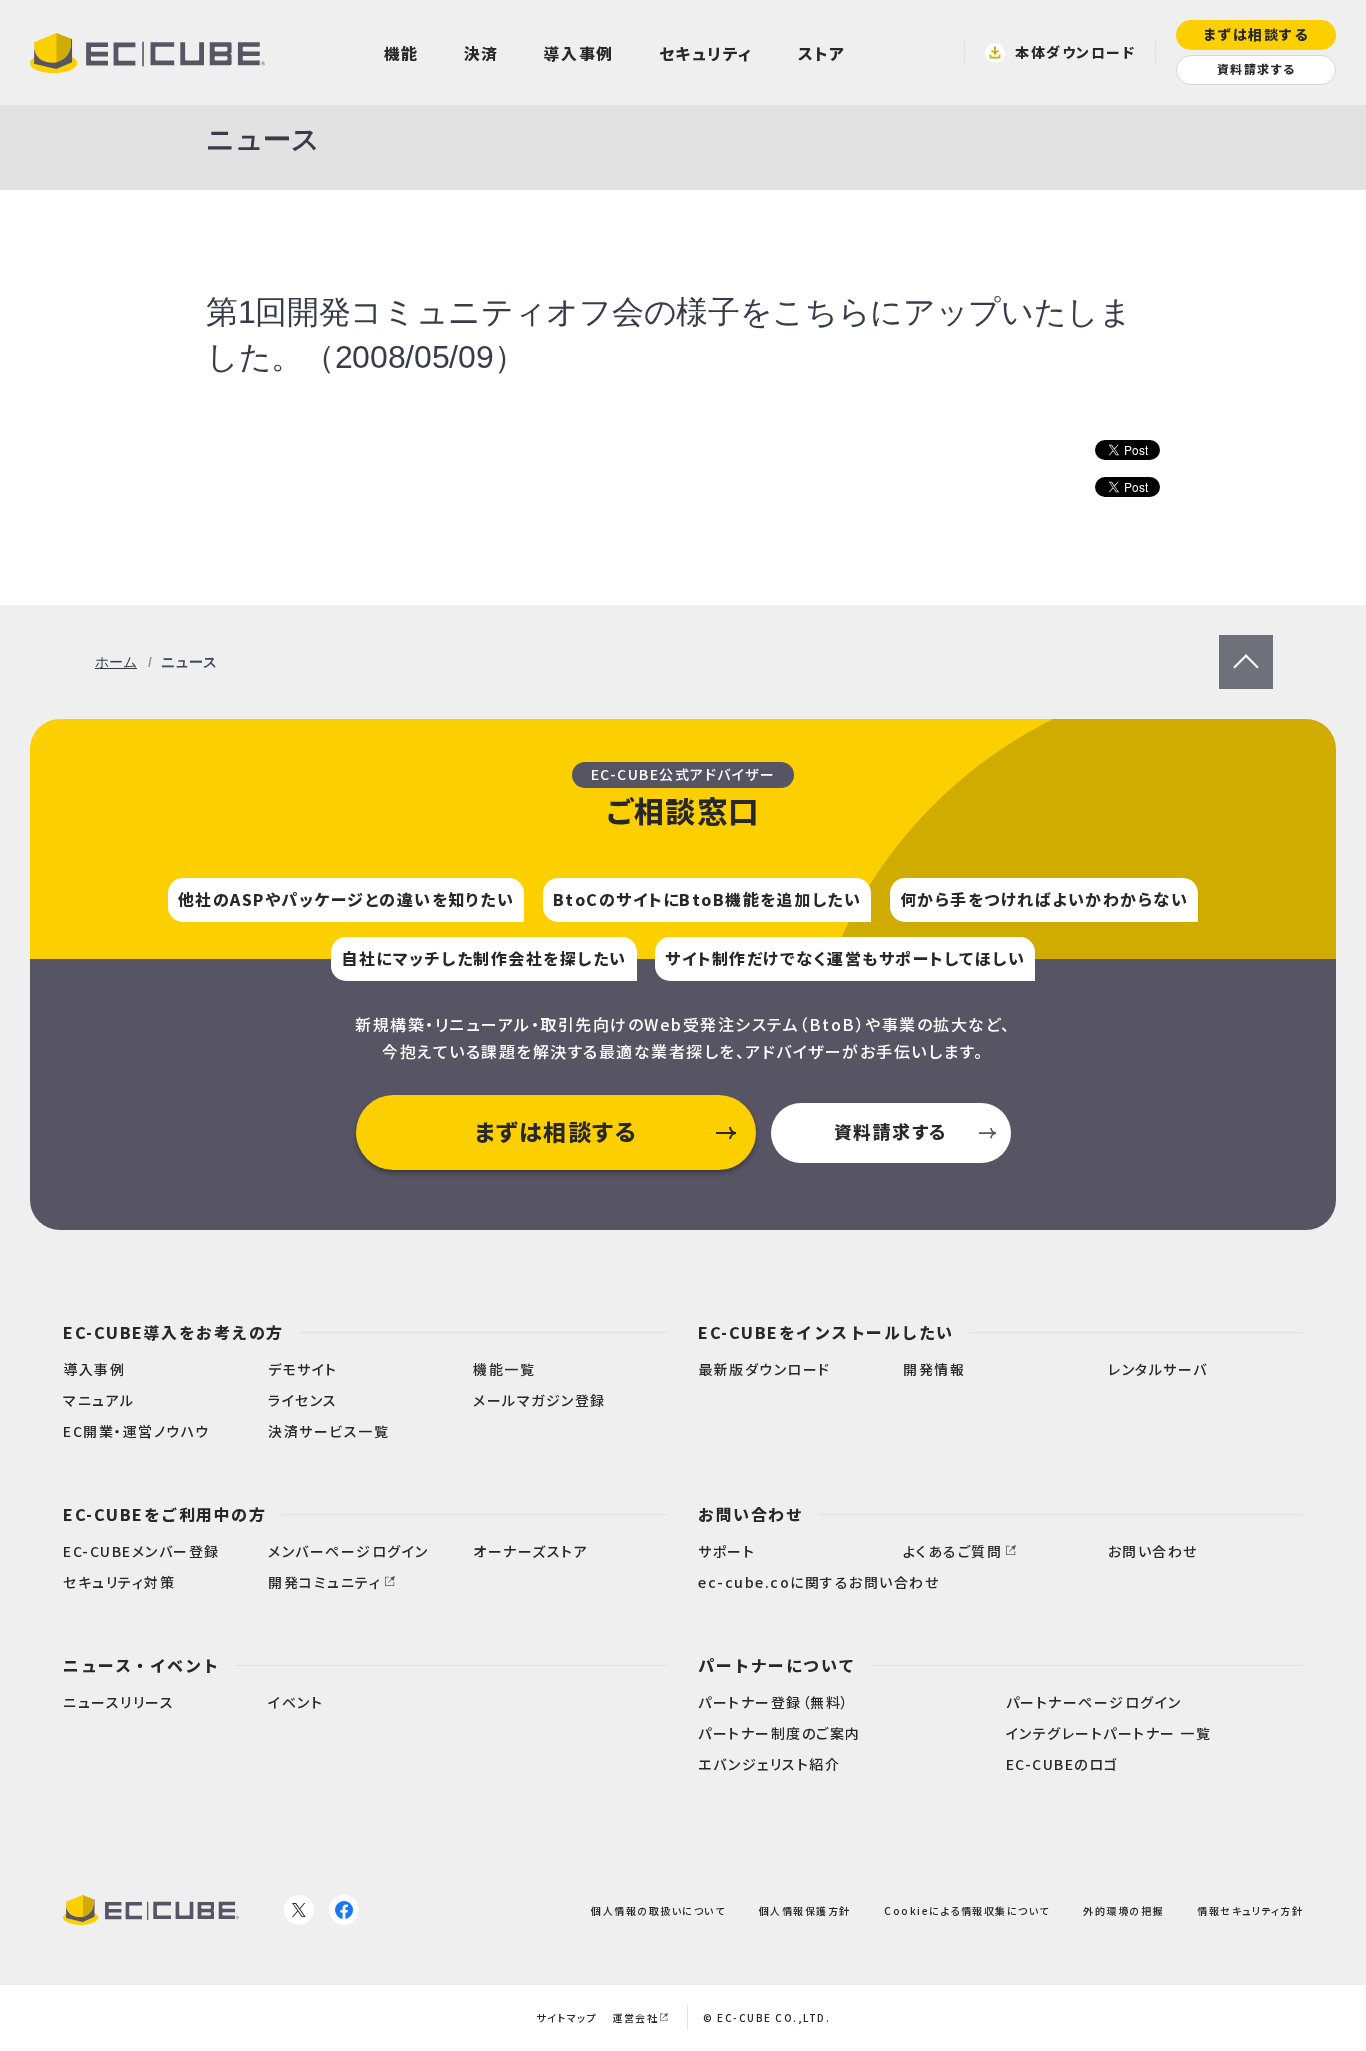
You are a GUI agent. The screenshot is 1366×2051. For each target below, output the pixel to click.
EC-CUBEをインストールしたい (826, 1332)
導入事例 (579, 53)
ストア (822, 53)
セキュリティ (706, 53)
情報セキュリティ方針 (1250, 1910)
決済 (481, 53)
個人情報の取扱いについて (658, 1910)
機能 (401, 53)
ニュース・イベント (141, 1665)
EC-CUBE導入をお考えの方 (173, 1332)
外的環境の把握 (1123, 1910)
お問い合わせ (750, 1514)
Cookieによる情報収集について (967, 1910)
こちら (821, 312)
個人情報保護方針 (805, 1910)
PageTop (1246, 647)
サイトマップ (566, 2017)
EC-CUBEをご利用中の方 (164, 1514)
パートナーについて (777, 1665)
